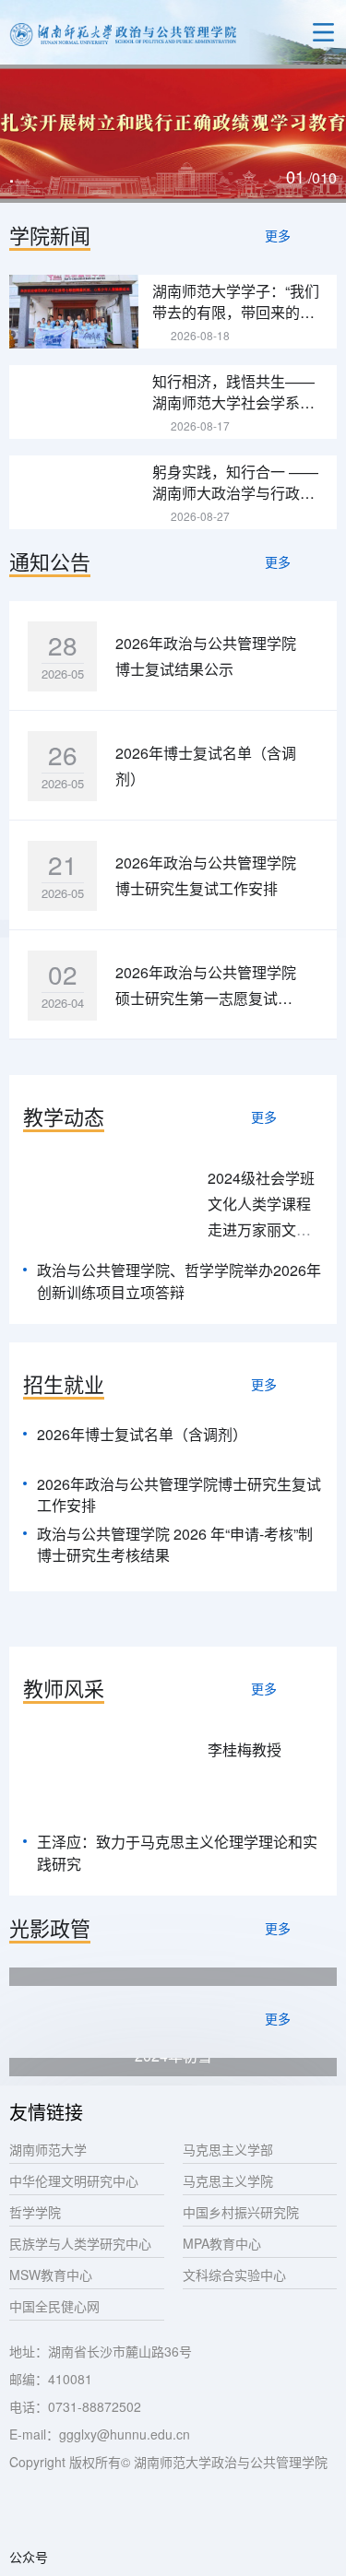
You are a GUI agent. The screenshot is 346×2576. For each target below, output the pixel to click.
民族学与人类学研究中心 (80, 2243)
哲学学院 (35, 2212)
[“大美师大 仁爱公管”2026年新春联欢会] (173, 1977)
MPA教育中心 (222, 2243)
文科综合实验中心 (234, 2275)
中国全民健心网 (54, 2306)
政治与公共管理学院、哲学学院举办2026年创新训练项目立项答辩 (179, 1281)
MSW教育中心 (51, 2275)
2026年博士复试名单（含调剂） (142, 1434)
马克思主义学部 (228, 2149)
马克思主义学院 (228, 2180)
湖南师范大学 (48, 2149)
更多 (278, 235)
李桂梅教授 (245, 1749)
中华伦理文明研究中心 (74, 2180)
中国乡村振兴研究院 (241, 2212)
